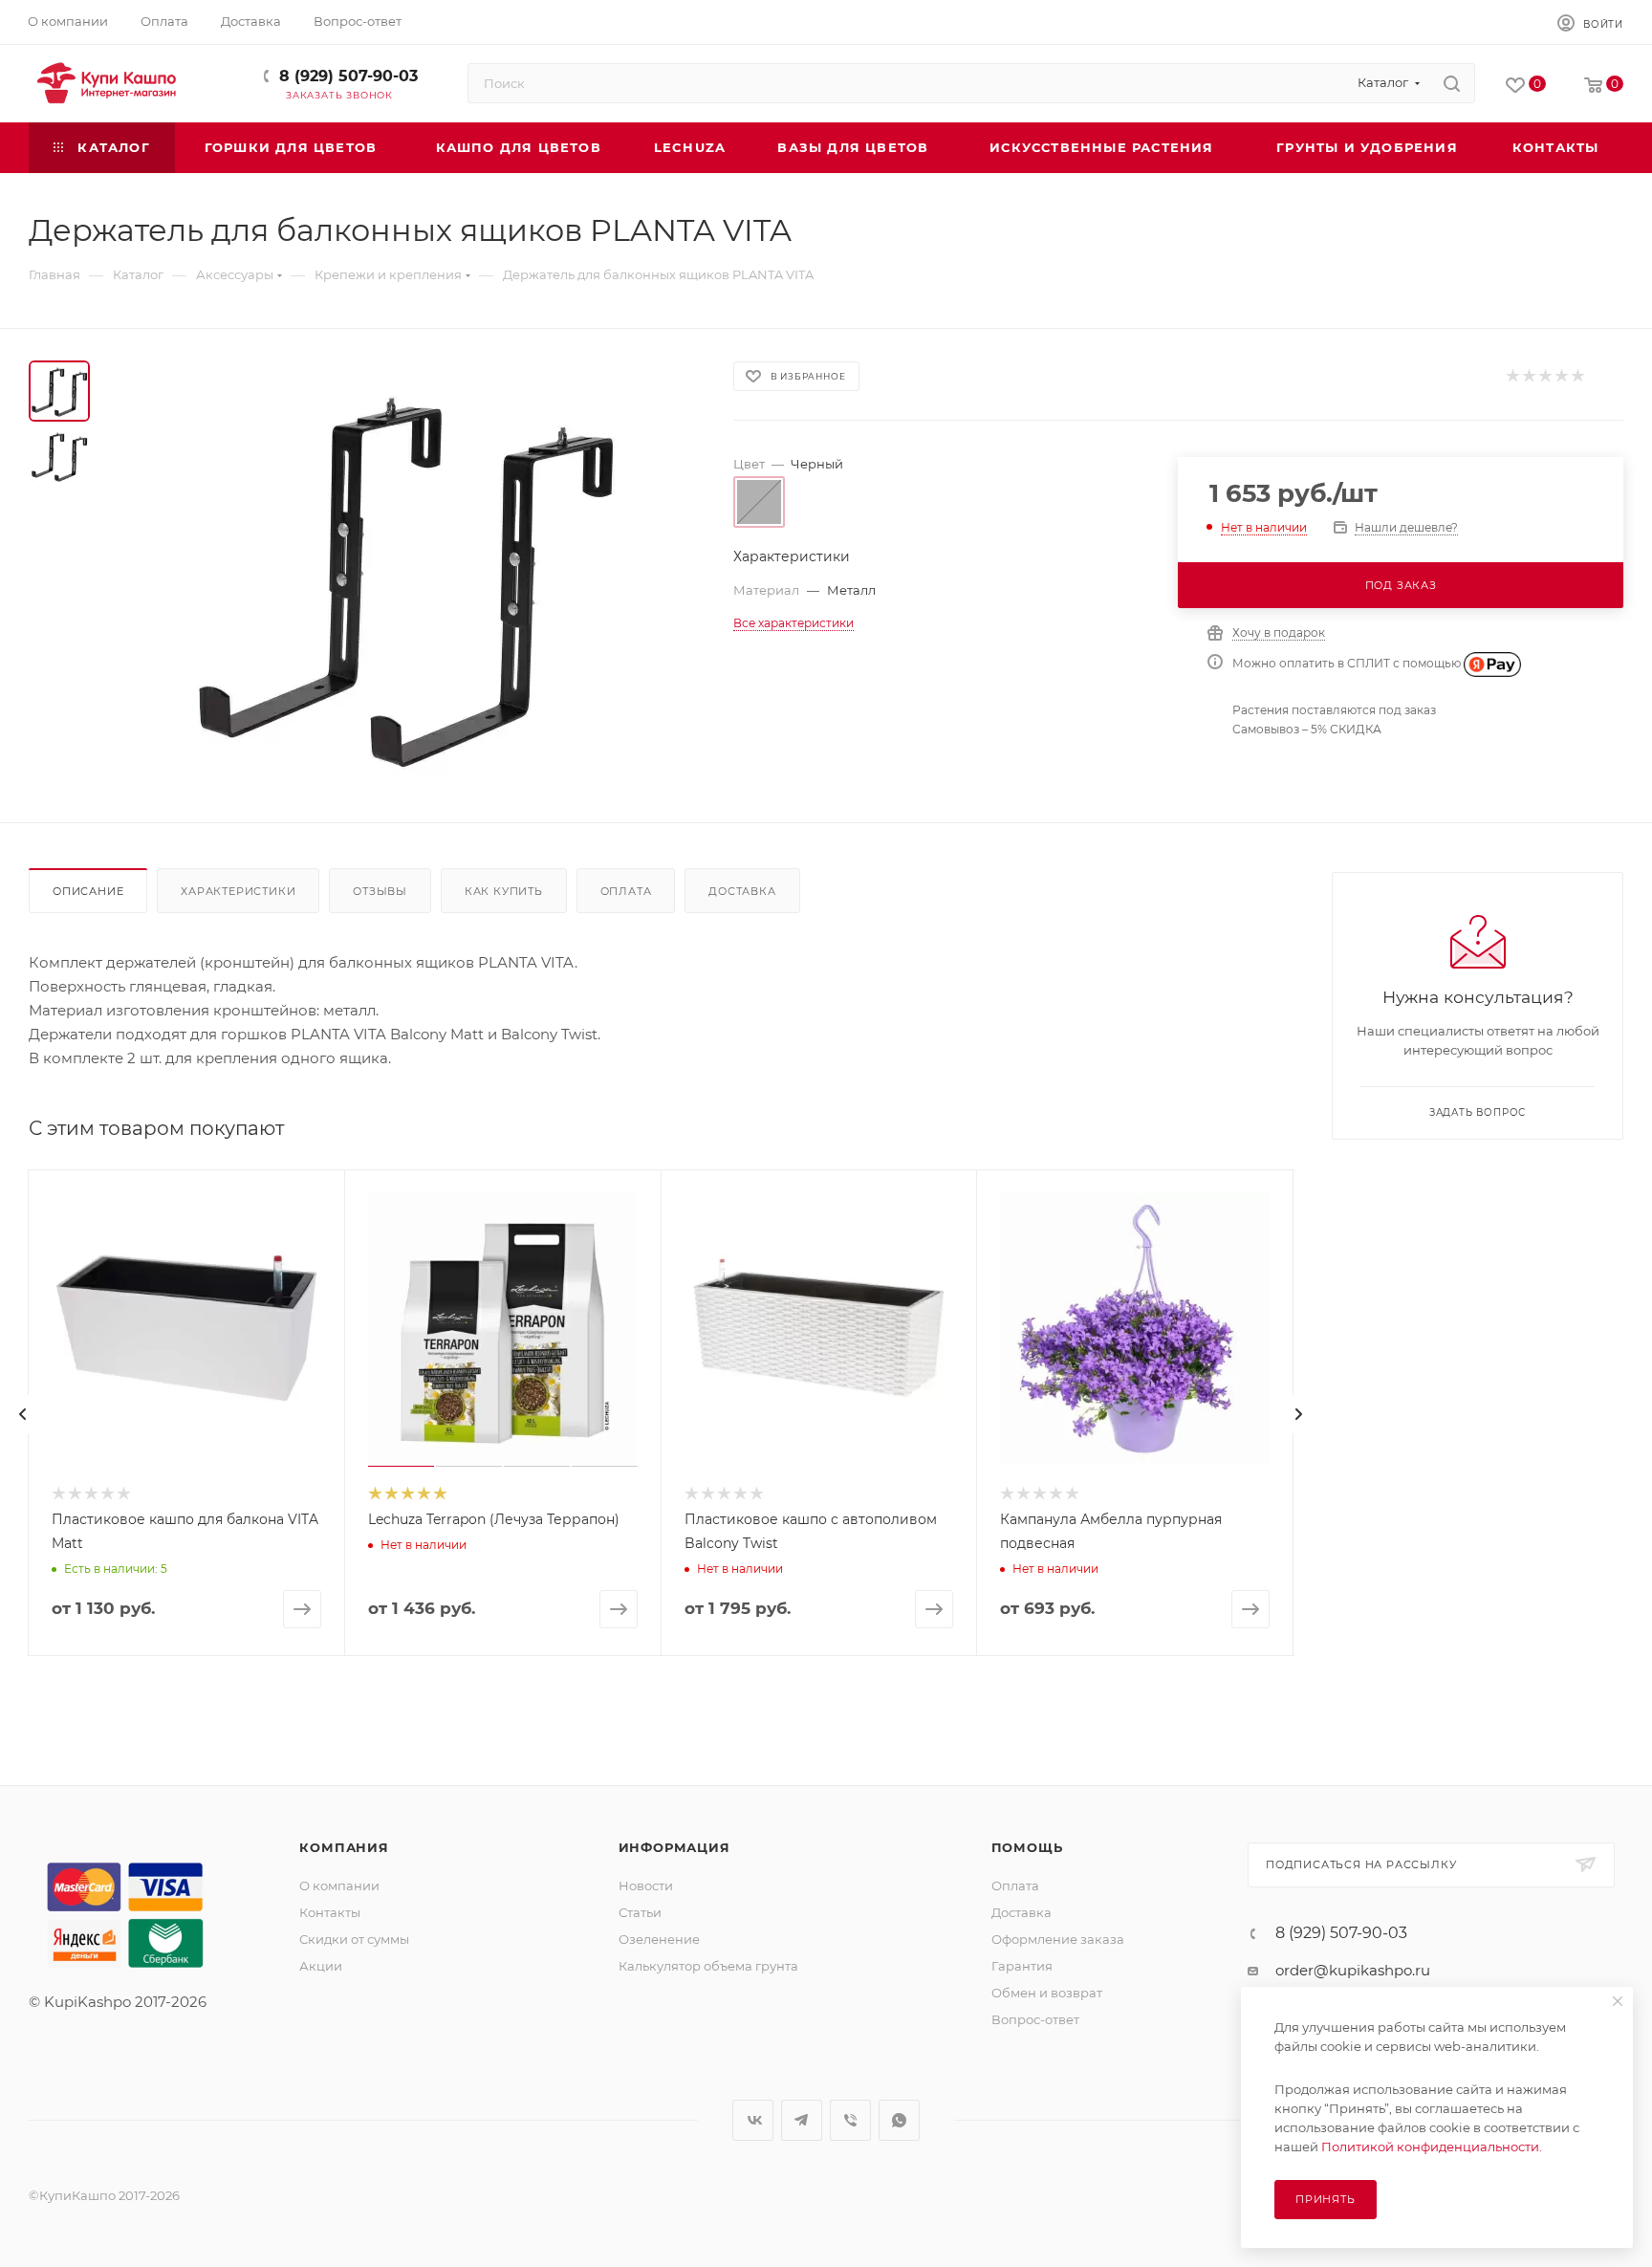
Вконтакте (753, 2120)
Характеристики (238, 891)
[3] (1544, 376)
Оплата (626, 891)
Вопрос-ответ (1035, 2019)
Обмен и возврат (1047, 1993)
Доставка (742, 891)
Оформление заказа (1058, 1939)
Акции (321, 1966)
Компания (344, 1847)
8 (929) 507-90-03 (348, 76)
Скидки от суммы (354, 1939)
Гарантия (1022, 1966)
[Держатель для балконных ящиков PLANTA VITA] (405, 576)
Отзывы (380, 891)
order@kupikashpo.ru (1353, 1970)
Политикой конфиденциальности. (1432, 2147)
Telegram (802, 2120)
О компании (339, 1886)
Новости (646, 1886)
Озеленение (659, 1939)
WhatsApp (899, 2120)
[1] (1512, 376)
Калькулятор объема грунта (708, 1966)
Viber (850, 2120)
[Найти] (1452, 83)
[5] (1577, 376)
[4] (1561, 376)
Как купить (504, 891)
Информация (674, 1847)
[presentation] (23, 1414)
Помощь (1027, 1847)
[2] (1528, 376)
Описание (88, 891)
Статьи (640, 1912)
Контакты (330, 1912)
